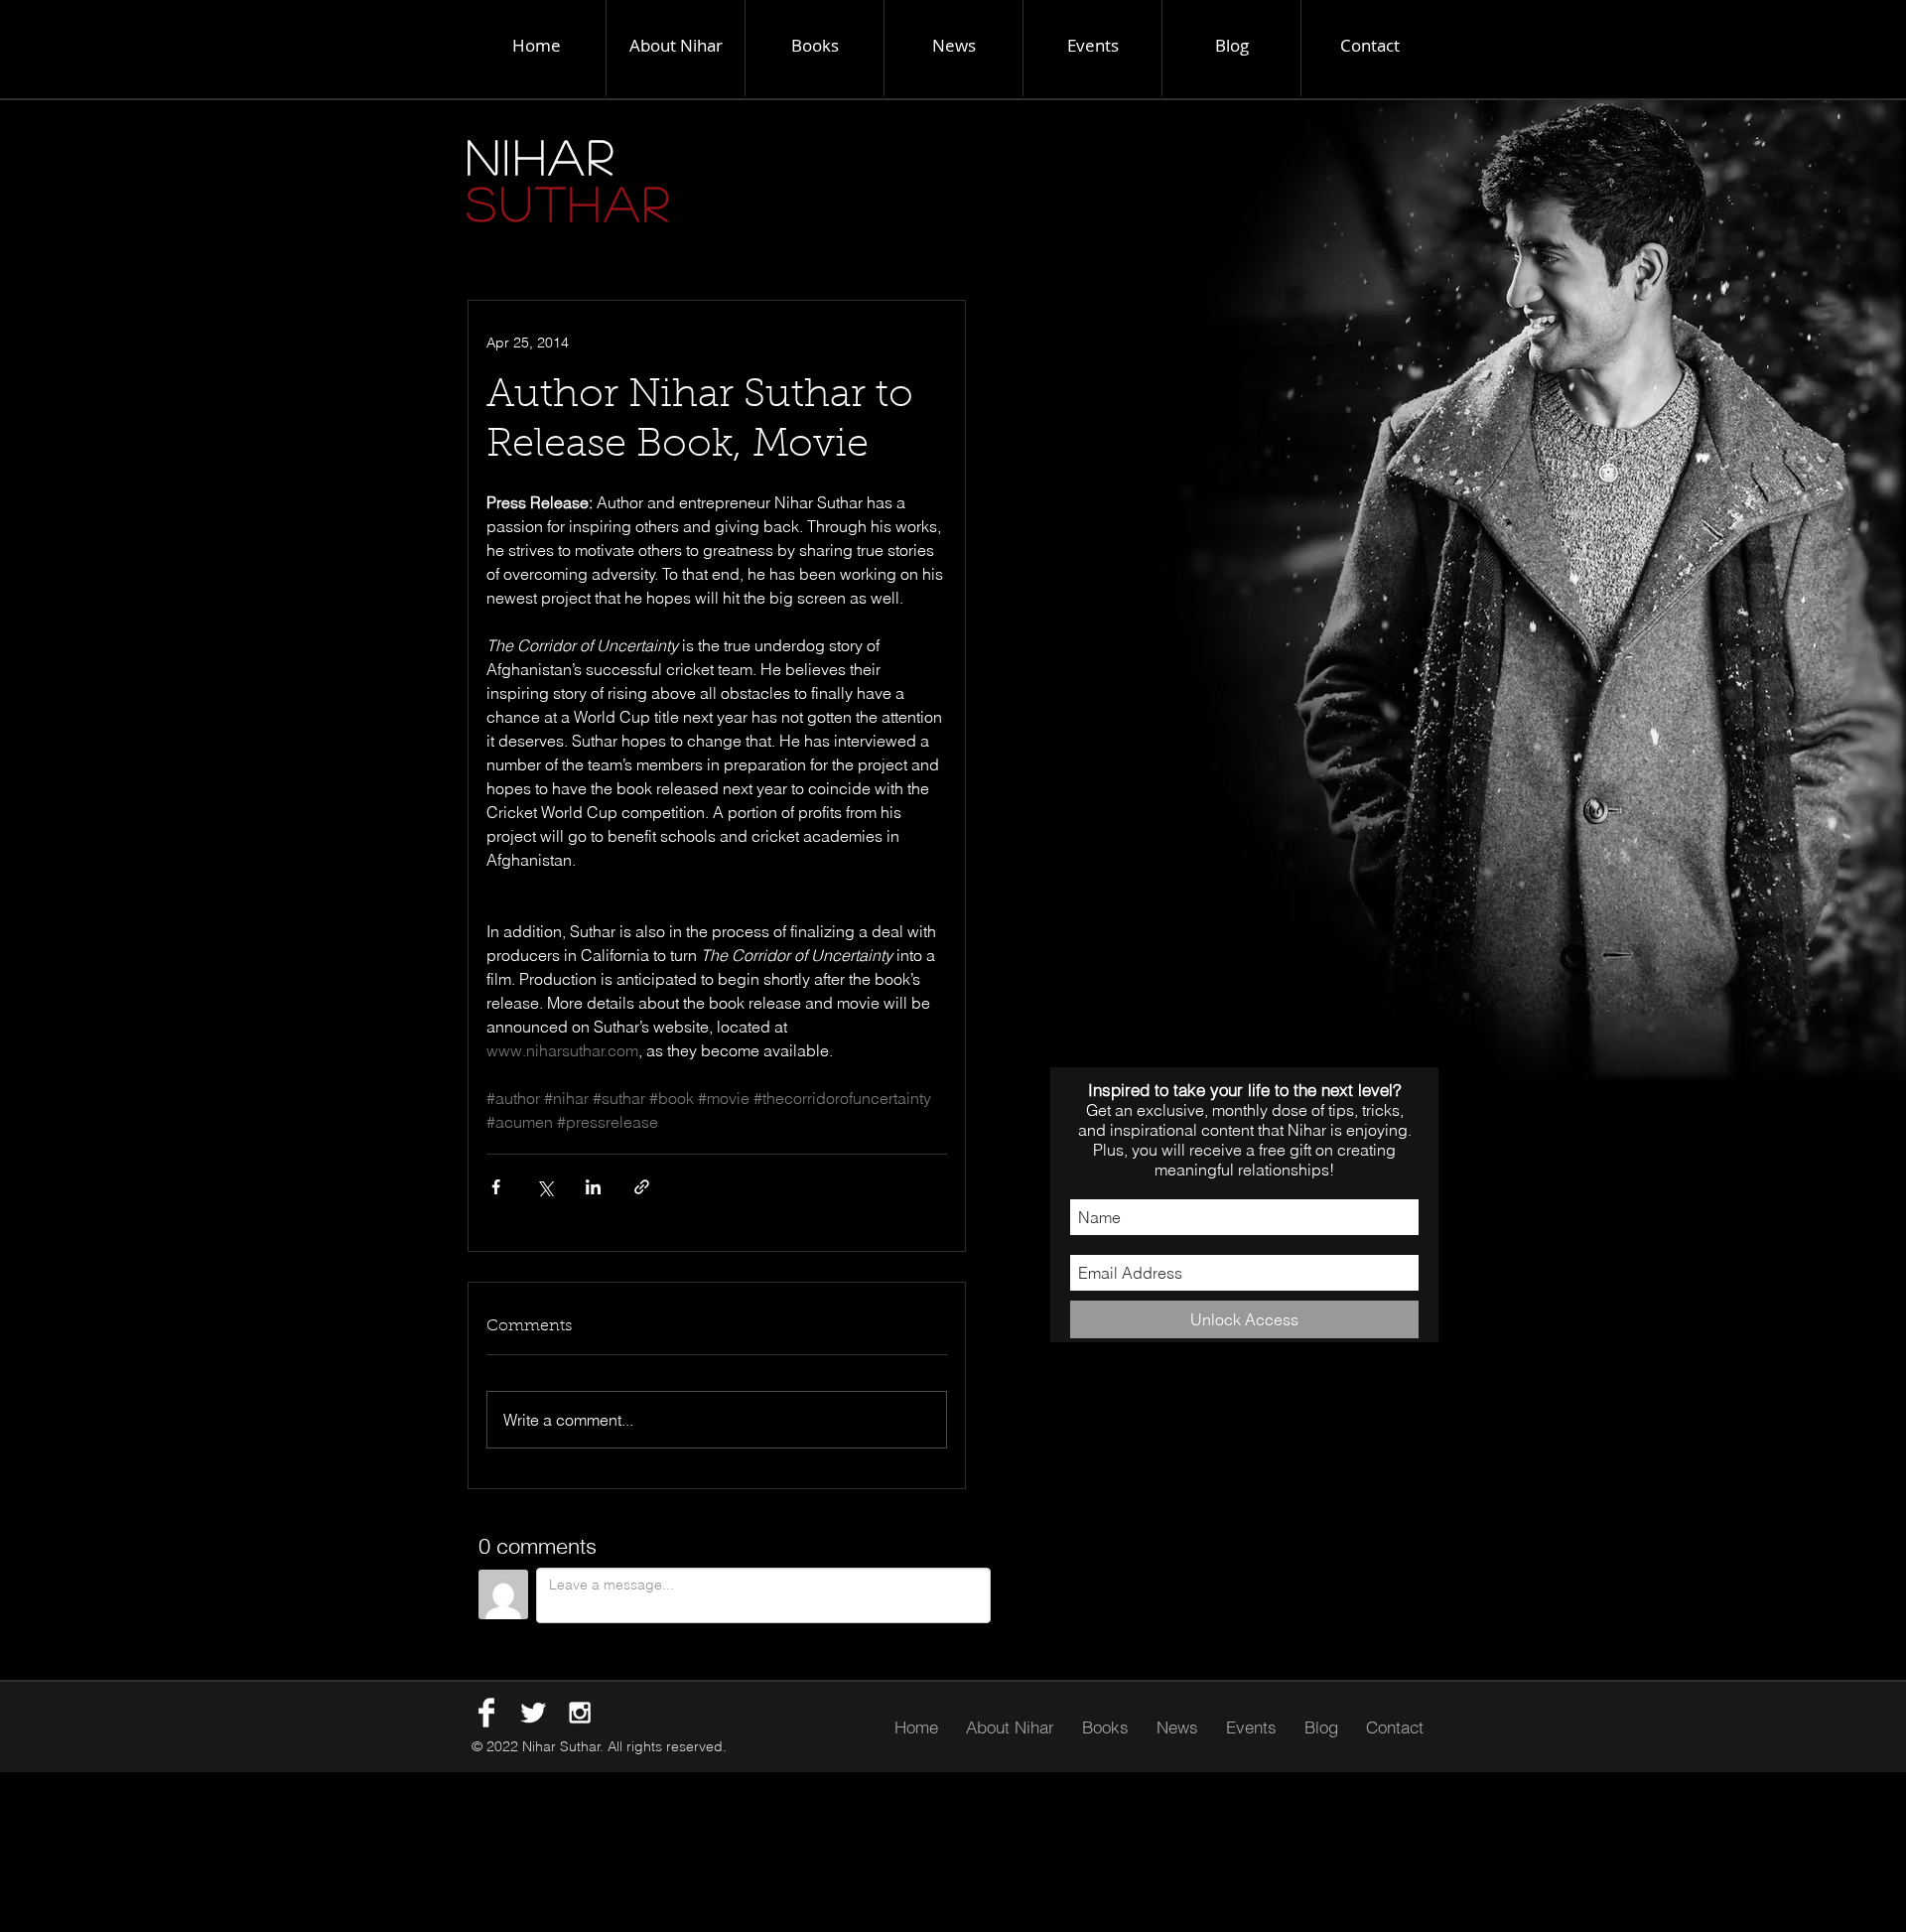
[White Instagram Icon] (580, 1713)
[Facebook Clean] (486, 1713)
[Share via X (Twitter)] (545, 1187)
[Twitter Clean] (533, 1713)
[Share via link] (642, 1187)
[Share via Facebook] (496, 1187)
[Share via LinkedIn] (593, 1187)
